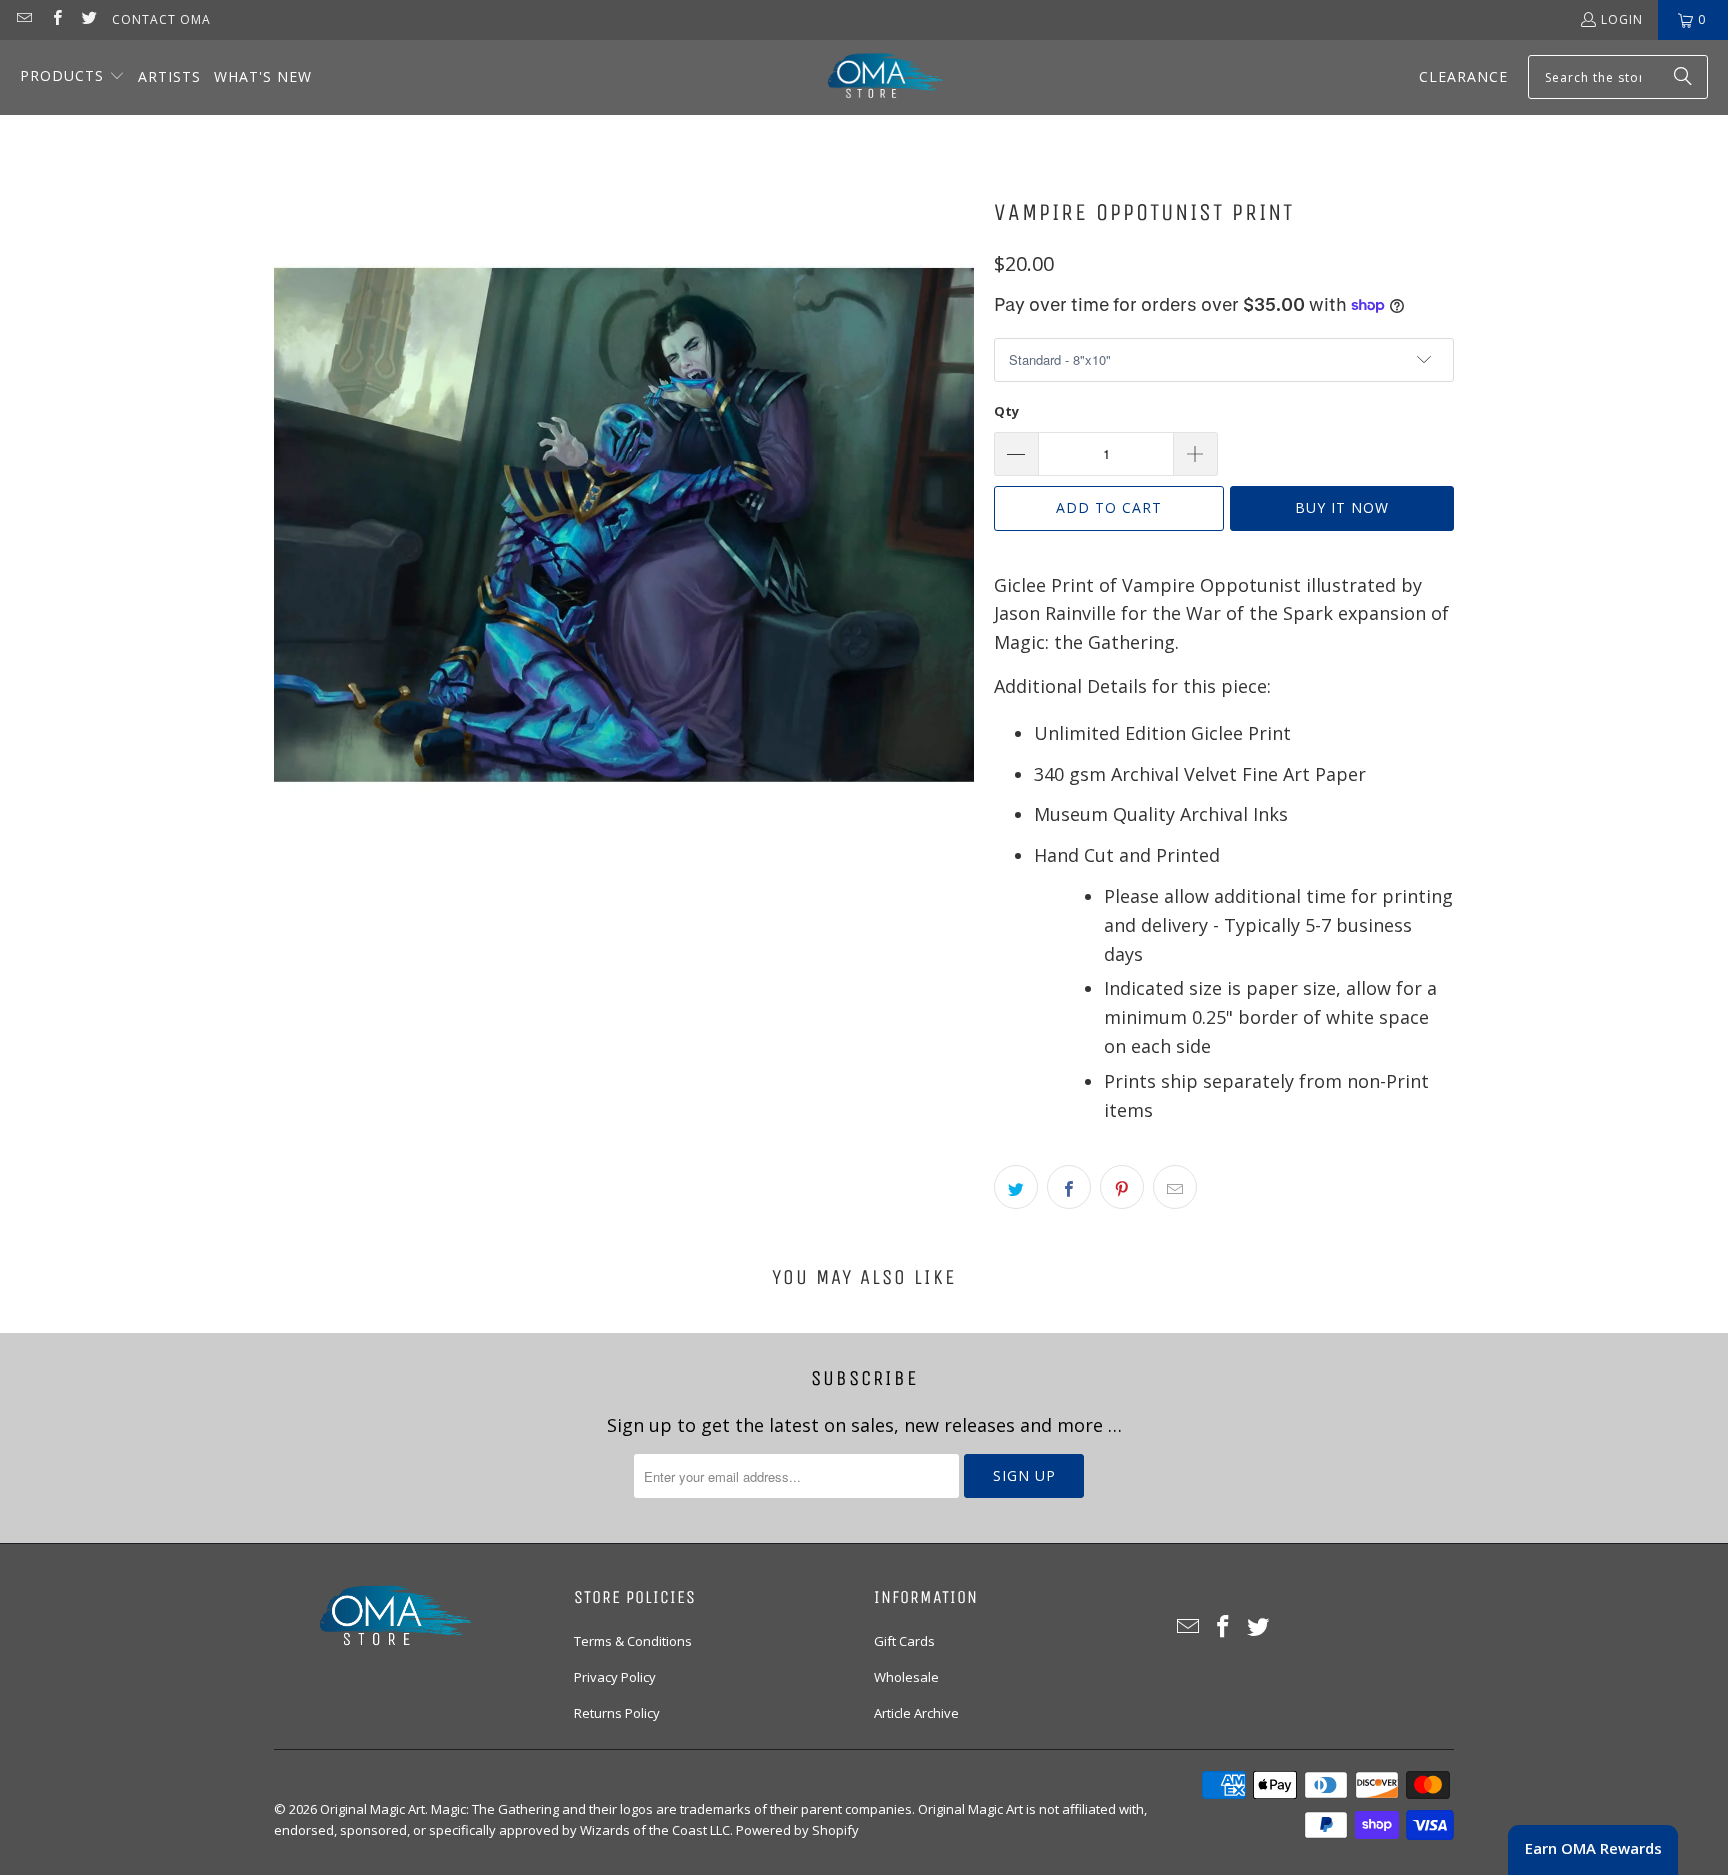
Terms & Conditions (633, 1641)
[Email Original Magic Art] (23, 19)
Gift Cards (904, 1641)
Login (1622, 19)
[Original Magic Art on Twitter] (88, 19)
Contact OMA (161, 19)
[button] (72, 77)
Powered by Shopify (797, 1830)
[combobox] (1618, 77)
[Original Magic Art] (873, 77)
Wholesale (906, 1677)
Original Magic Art (372, 1809)
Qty (1006, 411)
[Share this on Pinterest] (1122, 1187)
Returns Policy (617, 1713)
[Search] (1683, 77)
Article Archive (916, 1713)
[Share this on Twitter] (1016, 1187)
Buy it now (1342, 507)
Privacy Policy (615, 1677)
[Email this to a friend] (1175, 1187)
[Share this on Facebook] (1069, 1187)
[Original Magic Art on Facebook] (55, 19)
